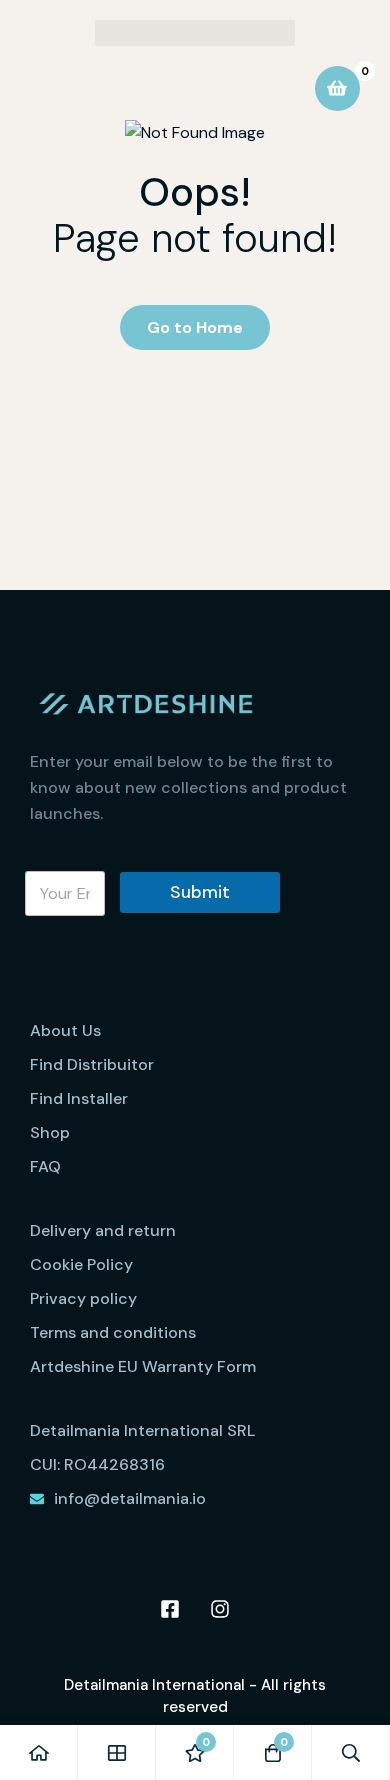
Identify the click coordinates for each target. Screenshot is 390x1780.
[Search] (351, 1752)
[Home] (39, 1752)
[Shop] (117, 1752)
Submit (200, 892)
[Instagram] (220, 1609)
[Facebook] (170, 1609)
